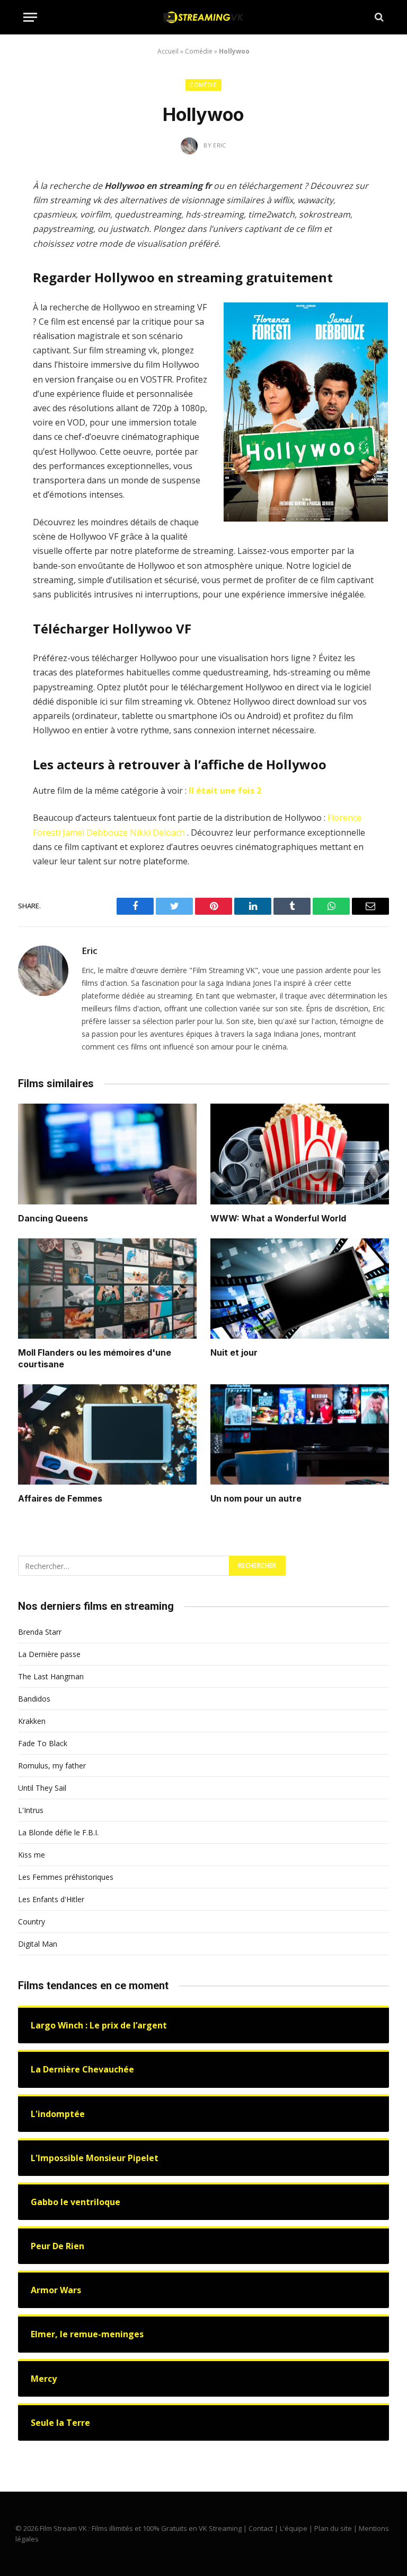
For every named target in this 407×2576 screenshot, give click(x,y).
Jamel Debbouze (95, 832)
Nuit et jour (234, 1352)
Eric (90, 951)
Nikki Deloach (157, 832)
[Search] (378, 17)
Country (32, 1922)
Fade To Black (43, 1743)
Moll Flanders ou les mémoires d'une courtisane (95, 1358)
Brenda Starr (40, 1632)
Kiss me (32, 1855)
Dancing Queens (53, 1218)
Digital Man (38, 1944)
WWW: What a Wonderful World (278, 1218)
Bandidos (34, 1699)
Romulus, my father (52, 1766)
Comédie (199, 51)
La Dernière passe (49, 1654)
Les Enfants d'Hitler (51, 1899)
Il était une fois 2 (225, 791)
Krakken (32, 1721)
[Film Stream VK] (203, 17)
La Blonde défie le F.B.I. (58, 1832)
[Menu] (30, 17)
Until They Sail (42, 1788)
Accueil (168, 51)
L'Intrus (31, 1810)
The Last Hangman (51, 1676)
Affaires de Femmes (60, 1498)
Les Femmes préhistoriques (66, 1877)
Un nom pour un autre (256, 1498)
